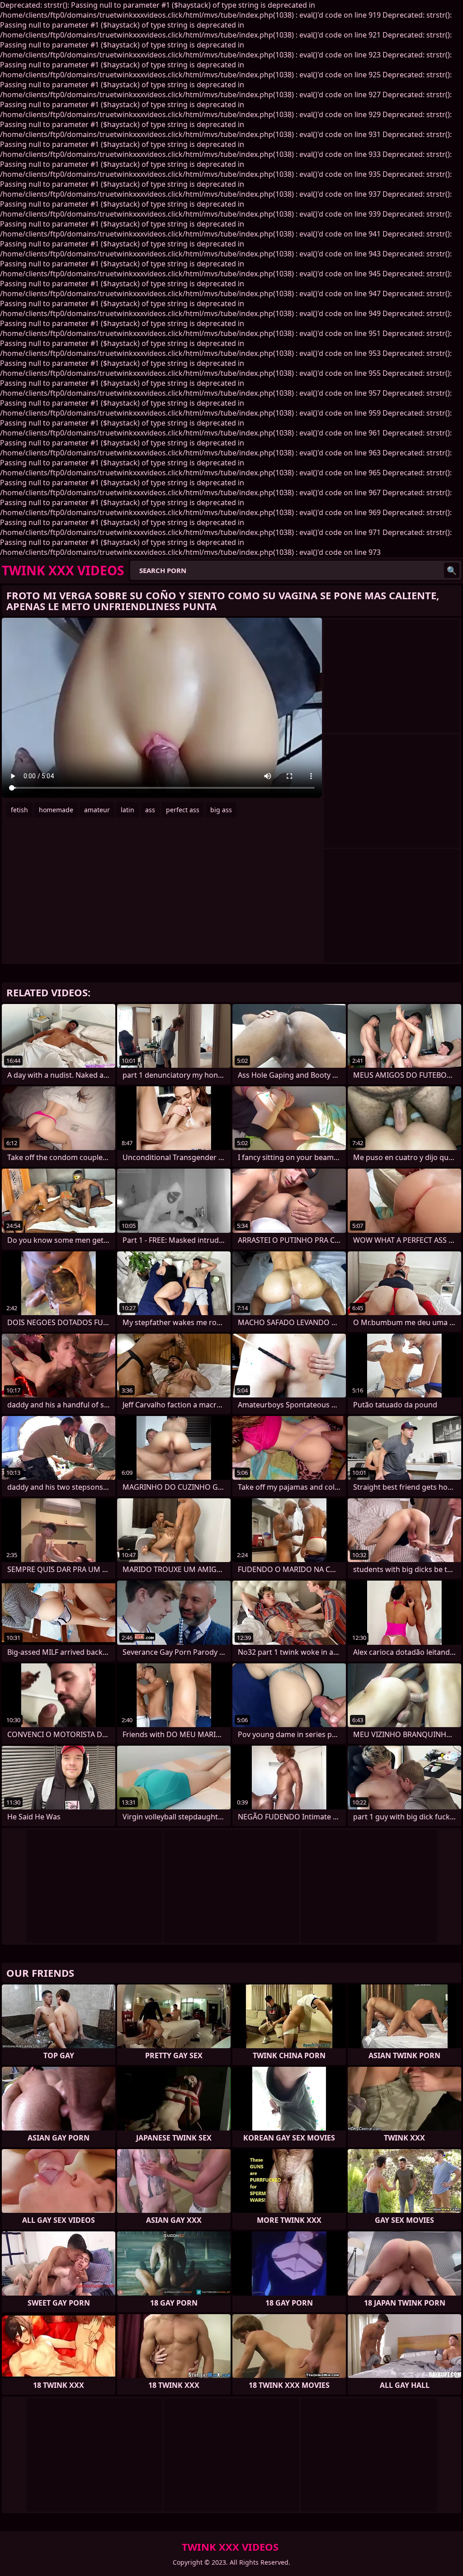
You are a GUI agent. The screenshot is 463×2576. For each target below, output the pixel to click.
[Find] (452, 570)
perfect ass (183, 810)
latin (128, 810)
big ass (221, 810)
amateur (97, 810)
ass (150, 810)
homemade (56, 810)
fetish (19, 810)
